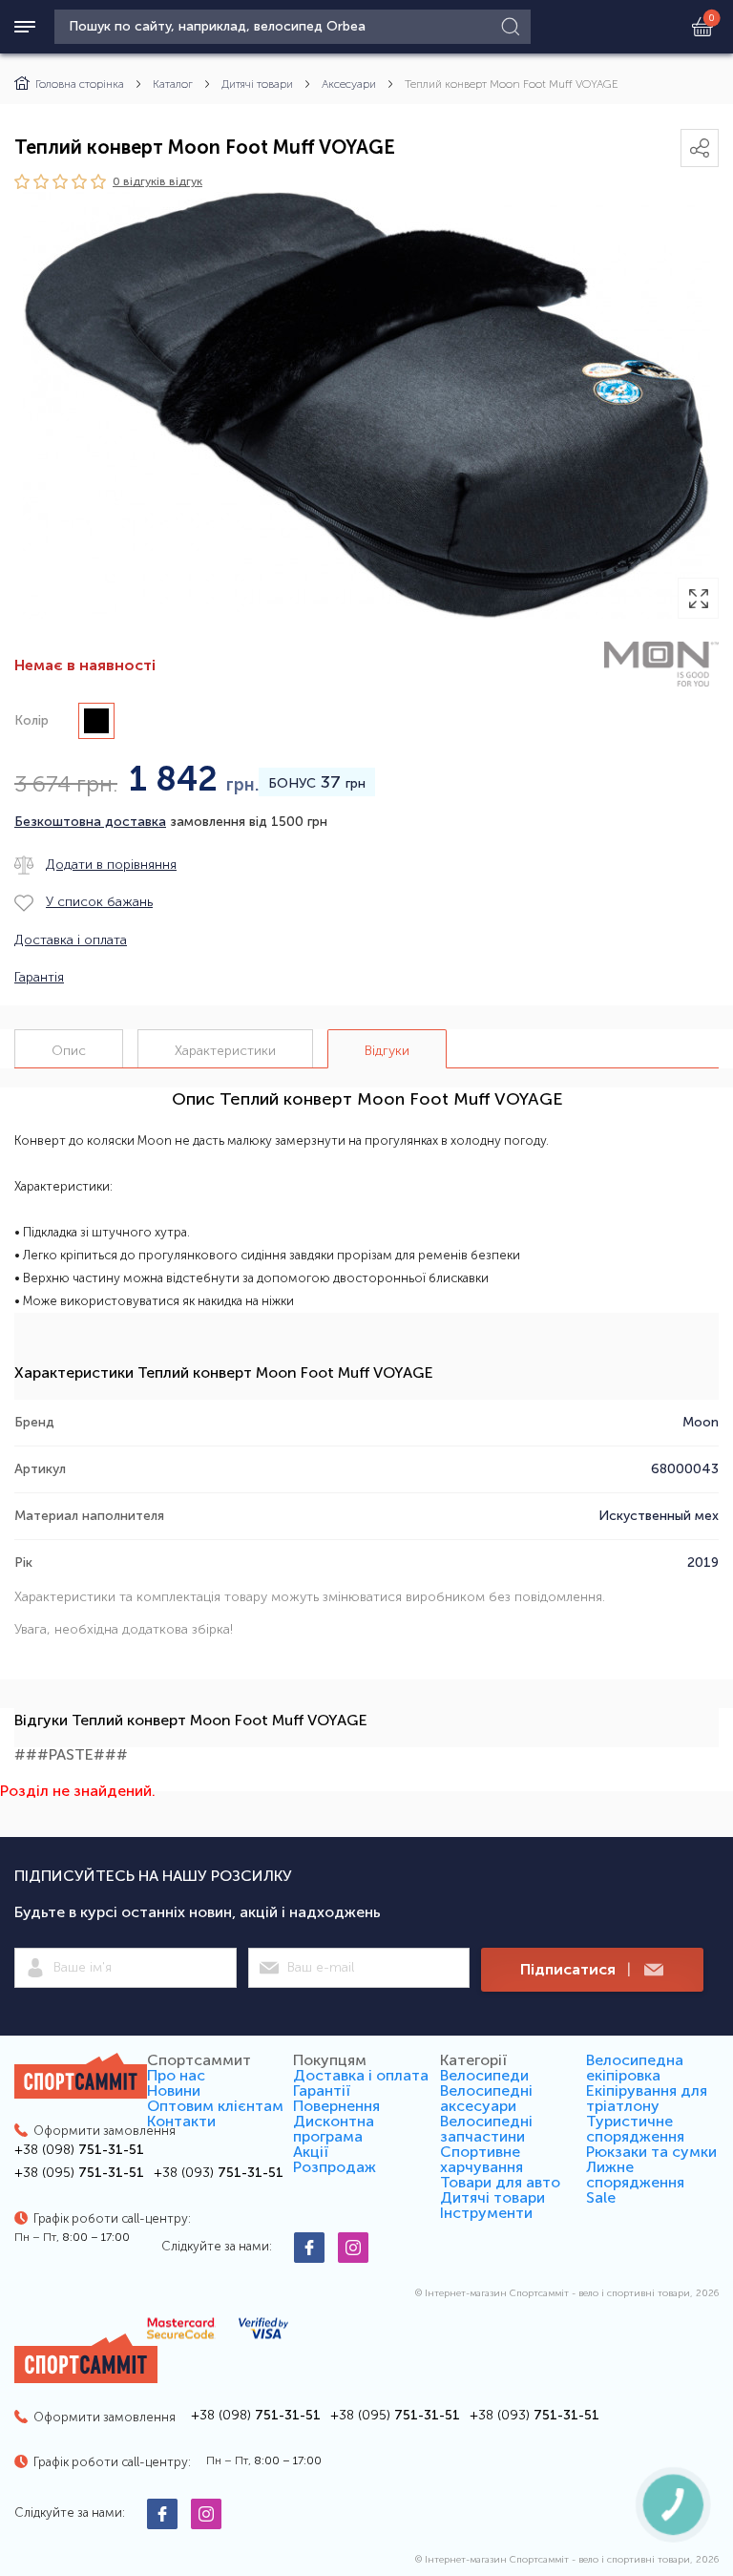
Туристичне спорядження (635, 2129)
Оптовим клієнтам (215, 2106)
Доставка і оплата (361, 2075)
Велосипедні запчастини (486, 2129)
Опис (69, 1051)
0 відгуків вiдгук (157, 181)
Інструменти (486, 2213)
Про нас (176, 2075)
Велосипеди (484, 2075)
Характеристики (225, 1051)
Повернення (336, 2106)
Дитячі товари (257, 84)
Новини (174, 2090)
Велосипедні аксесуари (486, 2098)
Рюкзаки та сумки (651, 2152)
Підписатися (576, 1969)
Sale (601, 2197)
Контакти (181, 2121)
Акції (311, 2152)
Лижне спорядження (635, 2175)
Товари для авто (500, 2182)
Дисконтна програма (334, 2129)
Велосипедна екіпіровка (635, 2068)
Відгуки (387, 1051)
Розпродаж (335, 2167)
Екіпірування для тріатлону (647, 2098)
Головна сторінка (80, 84)
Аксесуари (349, 84)
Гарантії (322, 2090)
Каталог (173, 84)
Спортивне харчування (482, 2159)
